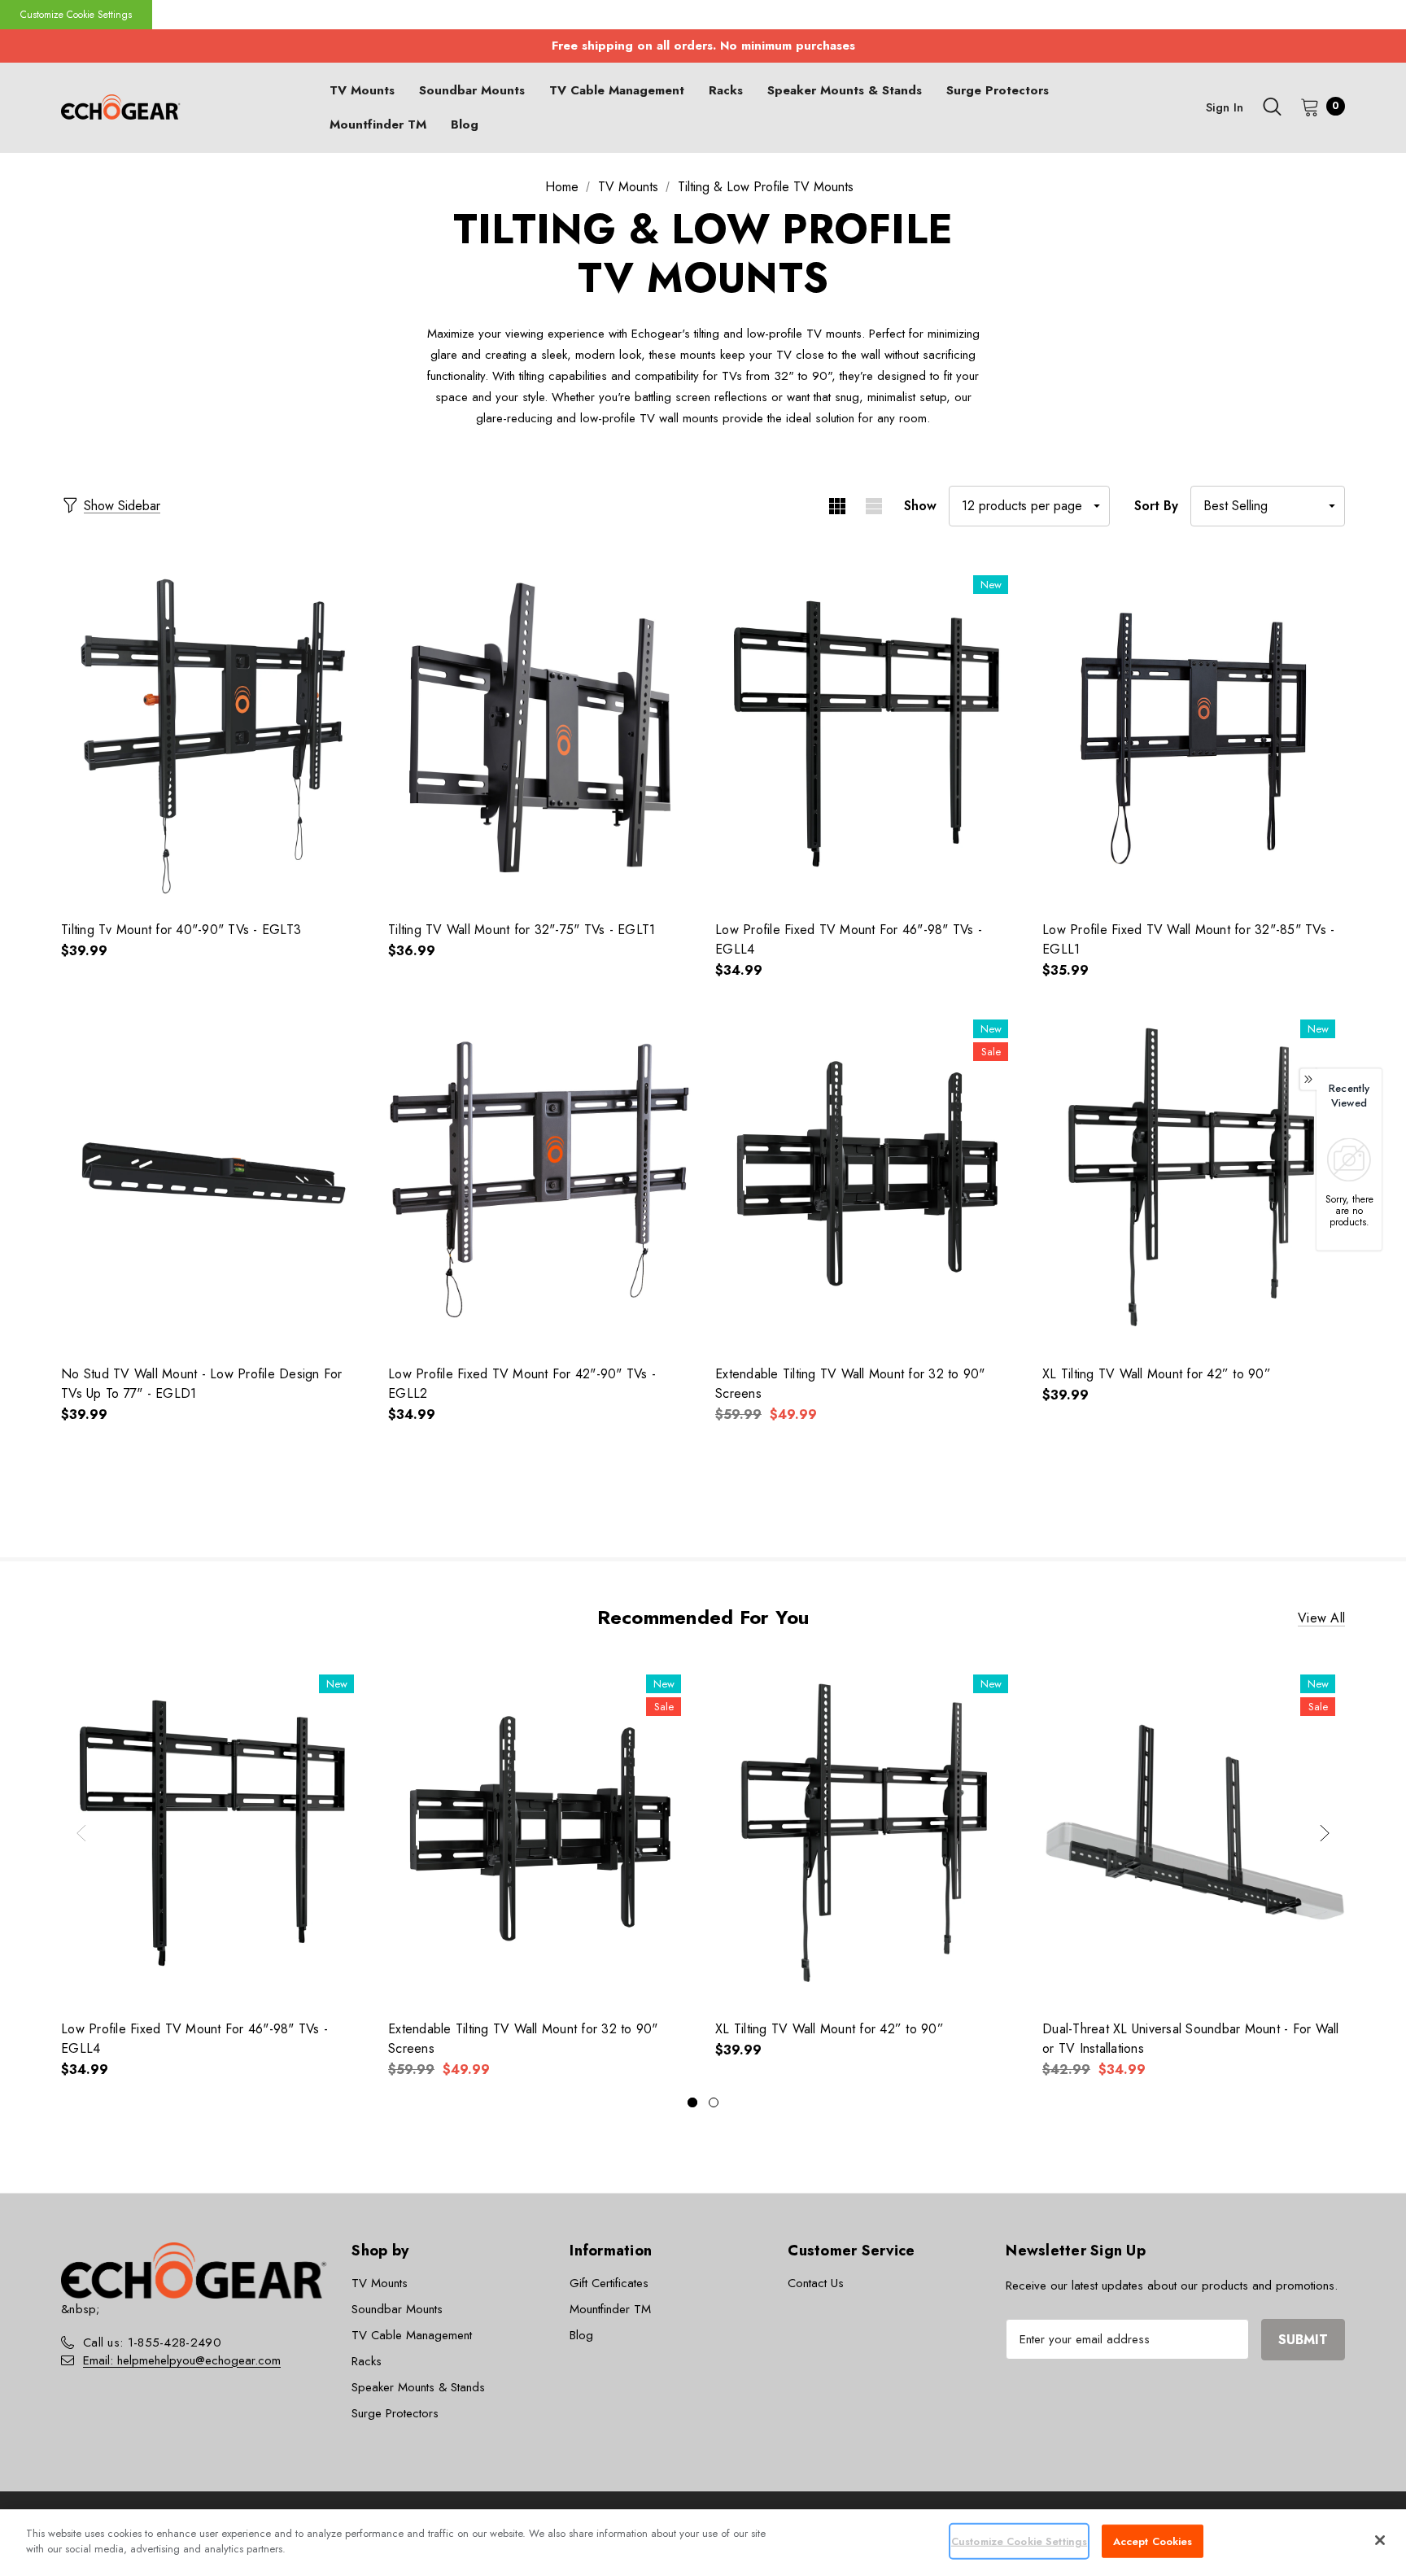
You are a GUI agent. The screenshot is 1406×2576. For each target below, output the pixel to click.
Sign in (1225, 107)
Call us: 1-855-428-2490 (152, 2342)
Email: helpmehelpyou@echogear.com (182, 2360)
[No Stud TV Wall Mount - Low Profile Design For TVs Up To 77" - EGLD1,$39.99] (212, 1178)
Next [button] (1325, 1833)
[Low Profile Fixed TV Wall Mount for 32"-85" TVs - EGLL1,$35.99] (1194, 734)
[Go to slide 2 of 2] (714, 2102)
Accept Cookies (1153, 2541)
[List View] (873, 506)
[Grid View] (837, 506)
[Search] (1272, 107)
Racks (367, 2361)
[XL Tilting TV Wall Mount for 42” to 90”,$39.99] (1194, 1178)
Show (920, 506)
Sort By (1156, 506)
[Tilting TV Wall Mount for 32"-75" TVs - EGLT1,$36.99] (539, 734)
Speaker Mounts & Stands (418, 2387)
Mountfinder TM (610, 2309)
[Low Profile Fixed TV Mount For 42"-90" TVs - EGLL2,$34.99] (539, 1178)
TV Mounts (380, 2283)
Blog (581, 2335)
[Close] (1380, 2540)
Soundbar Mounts (397, 2309)
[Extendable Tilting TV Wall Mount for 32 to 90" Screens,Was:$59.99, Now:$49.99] (867, 1178)
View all (1321, 1618)
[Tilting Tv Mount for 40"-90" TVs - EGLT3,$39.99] (212, 734)
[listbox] (1268, 506)
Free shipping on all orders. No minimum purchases (703, 46)
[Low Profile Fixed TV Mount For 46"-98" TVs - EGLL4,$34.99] (867, 734)
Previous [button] (81, 1833)
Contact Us (816, 2283)
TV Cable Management (412, 2335)
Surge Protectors (395, 2413)
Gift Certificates (609, 2283)
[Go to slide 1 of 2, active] (692, 2102)
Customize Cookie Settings (76, 15)
